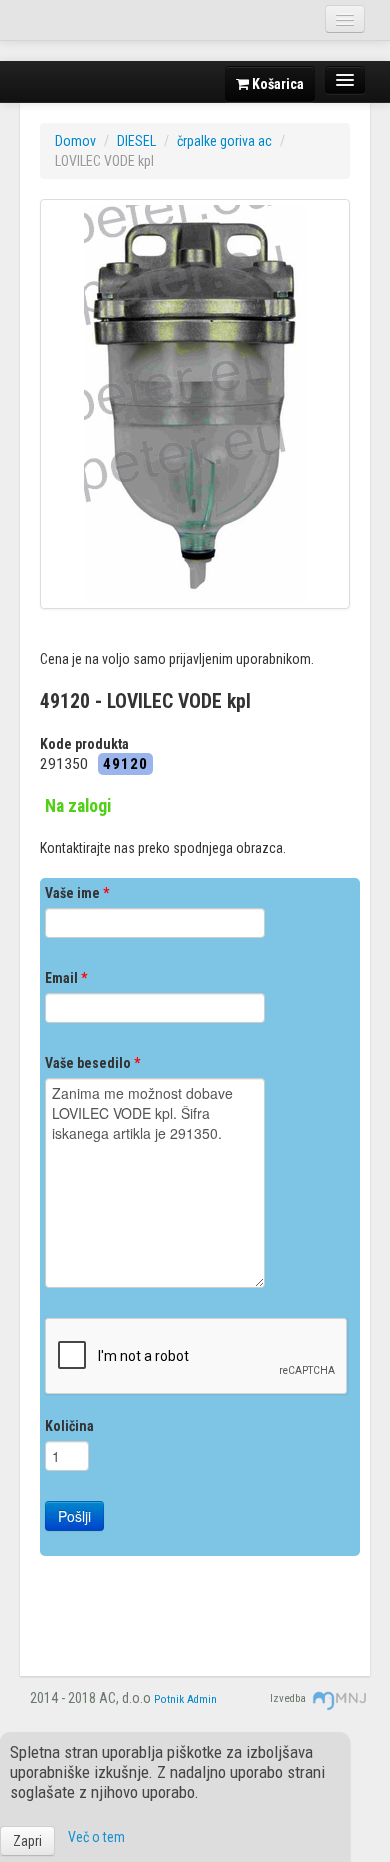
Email (66, 978)
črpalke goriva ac (224, 141)
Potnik (169, 1699)
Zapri (27, 1841)
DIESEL (136, 141)
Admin (202, 1699)
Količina (69, 1426)
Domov (75, 141)
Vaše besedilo (92, 1063)
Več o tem (96, 1837)
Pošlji (74, 1516)
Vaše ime (77, 893)
